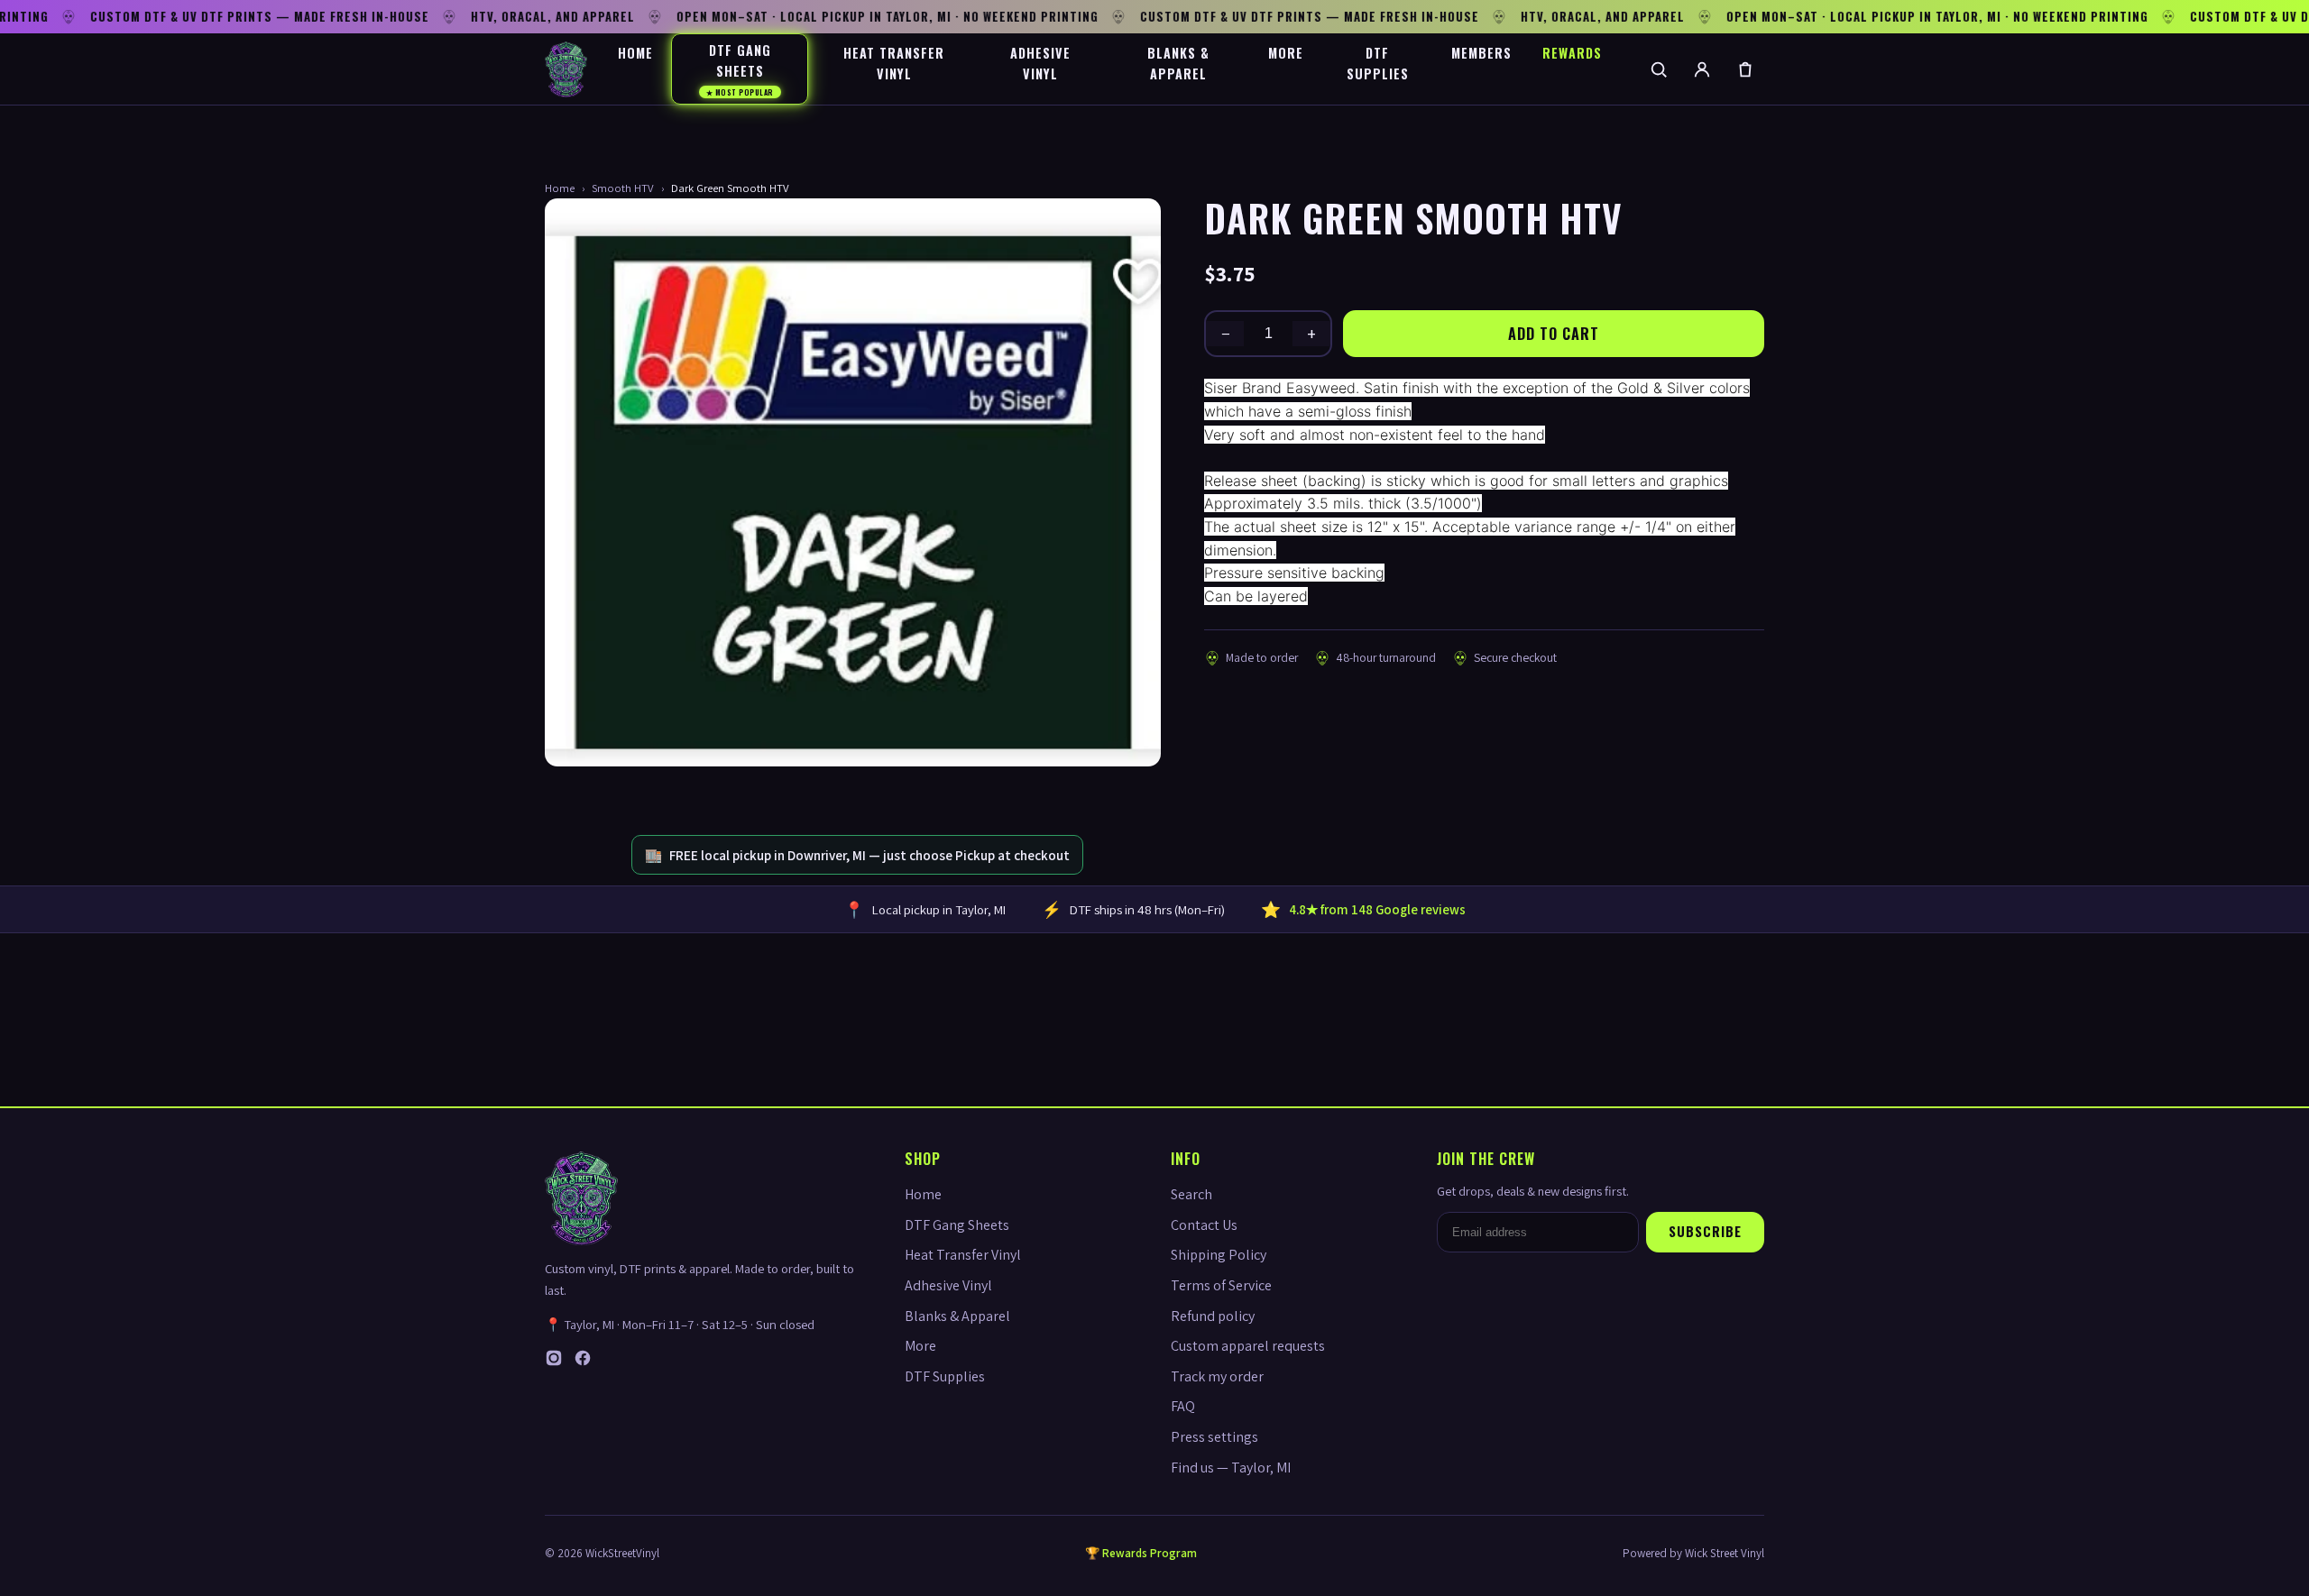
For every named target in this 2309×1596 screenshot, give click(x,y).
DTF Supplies (1378, 63)
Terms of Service (1221, 1285)
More (1286, 53)
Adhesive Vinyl (1040, 63)
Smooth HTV (623, 188)
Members (1481, 53)
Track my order (1217, 1376)
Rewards (1572, 53)
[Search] (1659, 69)
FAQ (1183, 1406)
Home (635, 53)
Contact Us (1204, 1225)
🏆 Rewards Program (1141, 1553)
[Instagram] (554, 1362)
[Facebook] (583, 1362)
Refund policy (1213, 1316)
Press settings (1214, 1437)
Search (1191, 1194)
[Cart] (1745, 69)
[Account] (1702, 69)
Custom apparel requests (1248, 1346)
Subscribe (1705, 1231)
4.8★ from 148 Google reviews (1377, 909)
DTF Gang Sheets (740, 69)
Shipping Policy (1219, 1255)
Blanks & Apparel (1178, 63)
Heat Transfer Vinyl (894, 63)
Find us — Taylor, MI (1231, 1468)
